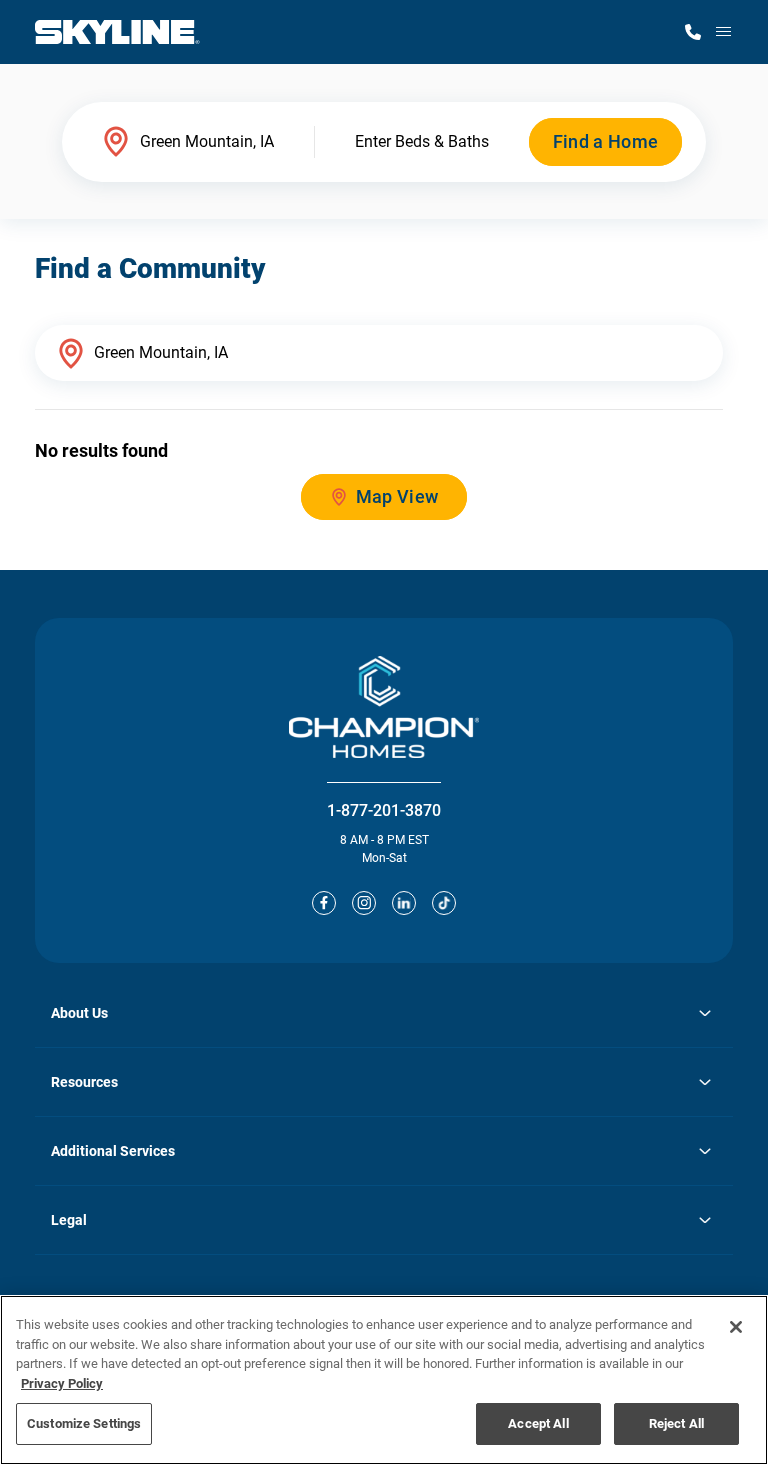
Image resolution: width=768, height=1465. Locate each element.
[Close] (736, 1327)
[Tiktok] (444, 903)
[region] (384, 1380)
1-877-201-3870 (384, 810)
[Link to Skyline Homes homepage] (117, 32)
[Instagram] (364, 903)
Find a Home (606, 141)
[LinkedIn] (404, 903)
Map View (397, 496)
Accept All (538, 1423)
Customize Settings (84, 1423)
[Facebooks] (324, 903)
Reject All (676, 1423)
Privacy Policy (62, 1383)
